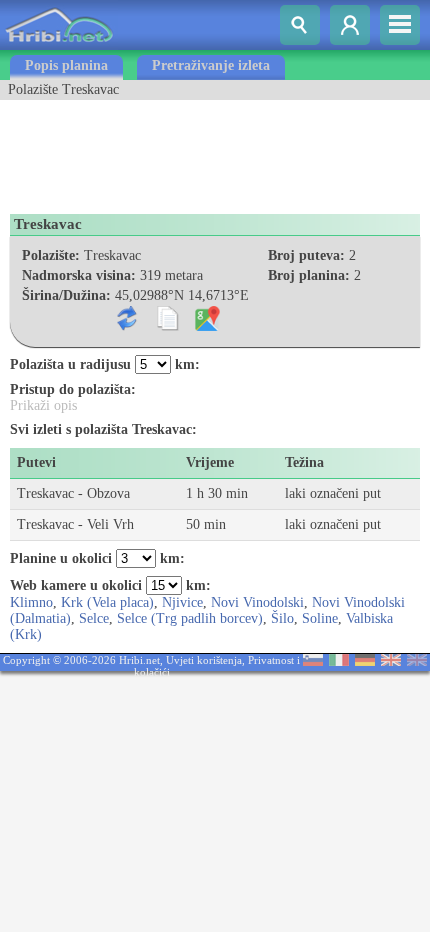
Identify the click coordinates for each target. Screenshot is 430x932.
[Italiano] (339, 661)
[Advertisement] (160, 150)
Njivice (182, 602)
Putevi (36, 462)
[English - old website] (417, 661)
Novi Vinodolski (257, 602)
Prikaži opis (43, 405)
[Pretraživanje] (300, 25)
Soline (320, 618)
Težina (304, 462)
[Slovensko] (313, 661)
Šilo (282, 618)
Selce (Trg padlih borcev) (190, 618)
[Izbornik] (400, 25)
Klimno (31, 602)
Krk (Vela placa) (107, 602)
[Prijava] (350, 25)
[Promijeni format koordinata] (131, 326)
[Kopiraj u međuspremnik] (171, 326)
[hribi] (59, 45)
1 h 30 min (217, 493)
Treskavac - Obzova (73, 493)
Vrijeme (210, 462)
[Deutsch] (365, 661)
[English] (391, 661)
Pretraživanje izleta (211, 65)
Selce (94, 618)
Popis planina (66, 65)
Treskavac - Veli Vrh (75, 524)
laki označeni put (333, 493)
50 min (206, 524)
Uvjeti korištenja (204, 660)
